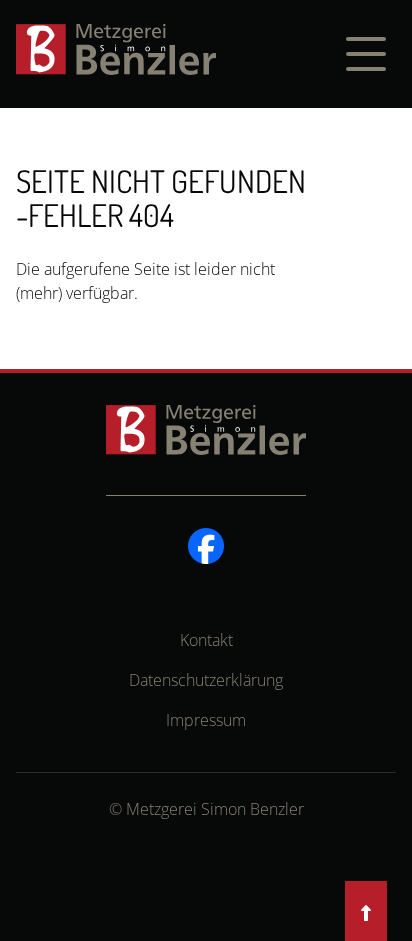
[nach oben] (366, 913)
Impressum (206, 720)
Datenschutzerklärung (206, 680)
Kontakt (206, 640)
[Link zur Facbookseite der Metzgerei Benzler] (206, 544)
